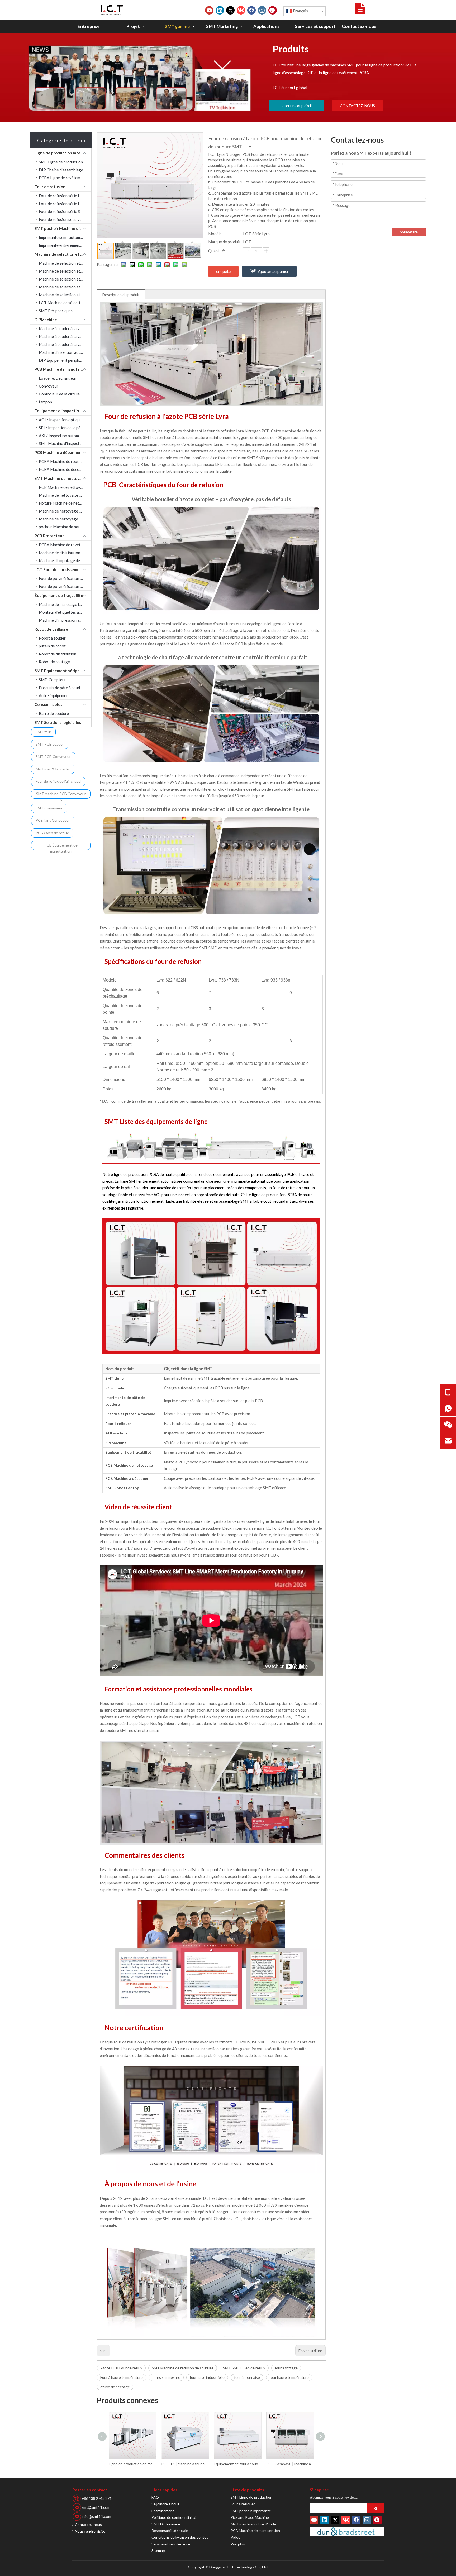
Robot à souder (52, 638)
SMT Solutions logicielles (58, 722)
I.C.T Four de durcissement (59, 569)
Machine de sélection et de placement (63, 254)
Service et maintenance (171, 2544)
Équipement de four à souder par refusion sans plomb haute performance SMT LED (185, 2464)
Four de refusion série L (59, 204)
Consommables (48, 704)
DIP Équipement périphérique (65, 360)
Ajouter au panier (273, 271)
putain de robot (52, 646)
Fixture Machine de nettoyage (65, 503)
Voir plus (238, 2544)
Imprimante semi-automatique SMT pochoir (65, 237)
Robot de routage (54, 662)
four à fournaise (247, 2377)
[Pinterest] (273, 10)
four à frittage (286, 2368)
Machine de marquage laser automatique (65, 604)
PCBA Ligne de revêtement (62, 178)
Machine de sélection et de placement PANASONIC (65, 287)
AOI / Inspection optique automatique (65, 420)
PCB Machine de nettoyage (63, 487)
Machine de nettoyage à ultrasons (65, 495)
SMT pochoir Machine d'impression (63, 228)
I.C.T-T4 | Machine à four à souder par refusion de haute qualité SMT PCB (132, 2464)
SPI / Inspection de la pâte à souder (65, 428)
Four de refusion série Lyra (62, 196)
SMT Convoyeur (49, 808)
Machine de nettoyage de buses (65, 511)
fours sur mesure (166, 2377)
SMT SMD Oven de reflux (244, 2368)
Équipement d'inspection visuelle (63, 411)
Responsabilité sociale (170, 2531)
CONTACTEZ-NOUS (357, 106)
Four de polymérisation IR (61, 578)
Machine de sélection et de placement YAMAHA (65, 279)
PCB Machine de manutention (62, 369)
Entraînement (163, 2511)
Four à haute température (122, 2377)
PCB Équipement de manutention (61, 846)
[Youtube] (209, 10)
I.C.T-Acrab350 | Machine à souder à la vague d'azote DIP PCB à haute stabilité (237, 2464)
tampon (45, 402)
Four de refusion (50, 187)
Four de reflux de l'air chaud (58, 781)
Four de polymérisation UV (62, 586)
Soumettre (409, 232)
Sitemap (158, 2551)
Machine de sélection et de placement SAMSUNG (65, 263)
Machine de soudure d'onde (253, 2524)
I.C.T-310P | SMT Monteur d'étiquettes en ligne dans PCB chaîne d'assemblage (290, 2464)
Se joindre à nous (165, 2504)
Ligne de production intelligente (63, 153)
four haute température (289, 2377)
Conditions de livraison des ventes (180, 2537)
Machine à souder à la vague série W (65, 336)
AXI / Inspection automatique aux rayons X (65, 436)
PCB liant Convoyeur (53, 820)
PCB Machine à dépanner (58, 452)
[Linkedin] (220, 10)
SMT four (43, 732)
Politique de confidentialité (174, 2517)
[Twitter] (230, 10)
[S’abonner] (376, 2508)
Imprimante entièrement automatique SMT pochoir (65, 245)
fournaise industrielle (207, 2377)
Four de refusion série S (59, 211)
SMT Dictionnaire (166, 2524)
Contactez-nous (88, 2524)
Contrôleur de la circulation (63, 394)
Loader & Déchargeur (58, 378)
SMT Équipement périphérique (63, 671)
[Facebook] (251, 10)
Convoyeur (49, 386)
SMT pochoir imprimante (251, 2511)
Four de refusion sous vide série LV (65, 219)
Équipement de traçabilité (59, 595)
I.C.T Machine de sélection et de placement (65, 303)
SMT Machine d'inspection (62, 443)
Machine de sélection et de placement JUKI (65, 271)
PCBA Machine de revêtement (65, 545)
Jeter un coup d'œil (296, 106)
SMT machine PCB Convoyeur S (61, 795)
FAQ (155, 2497)
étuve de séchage (115, 2387)
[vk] (241, 10)
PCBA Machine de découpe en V (65, 469)
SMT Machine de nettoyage (60, 478)
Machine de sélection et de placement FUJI (65, 295)
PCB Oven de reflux (52, 833)
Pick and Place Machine (250, 2517)
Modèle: (215, 234)
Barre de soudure (54, 713)
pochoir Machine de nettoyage (65, 527)
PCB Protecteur (49, 536)
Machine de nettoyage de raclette (65, 519)
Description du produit (121, 295)
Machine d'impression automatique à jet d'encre (65, 620)
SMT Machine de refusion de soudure (183, 2368)
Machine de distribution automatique (65, 553)
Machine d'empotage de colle (64, 560)
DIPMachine (46, 320)
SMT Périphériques (56, 311)
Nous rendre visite (90, 2531)
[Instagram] (262, 10)
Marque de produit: (225, 242)
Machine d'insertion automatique (65, 352)
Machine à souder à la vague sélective (65, 344)
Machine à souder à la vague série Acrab (65, 328)
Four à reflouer (243, 2504)
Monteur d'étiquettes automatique (65, 612)
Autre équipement (54, 695)
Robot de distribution (58, 654)
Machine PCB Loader (53, 769)
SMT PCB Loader (50, 744)
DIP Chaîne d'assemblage (61, 170)
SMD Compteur (52, 680)
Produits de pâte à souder (61, 688)
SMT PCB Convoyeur (53, 757)
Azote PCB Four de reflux (121, 2368)
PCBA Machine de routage (62, 461)
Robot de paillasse (51, 629)
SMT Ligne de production (61, 162)
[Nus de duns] (347, 2532)
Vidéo (236, 2537)
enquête (223, 271)
